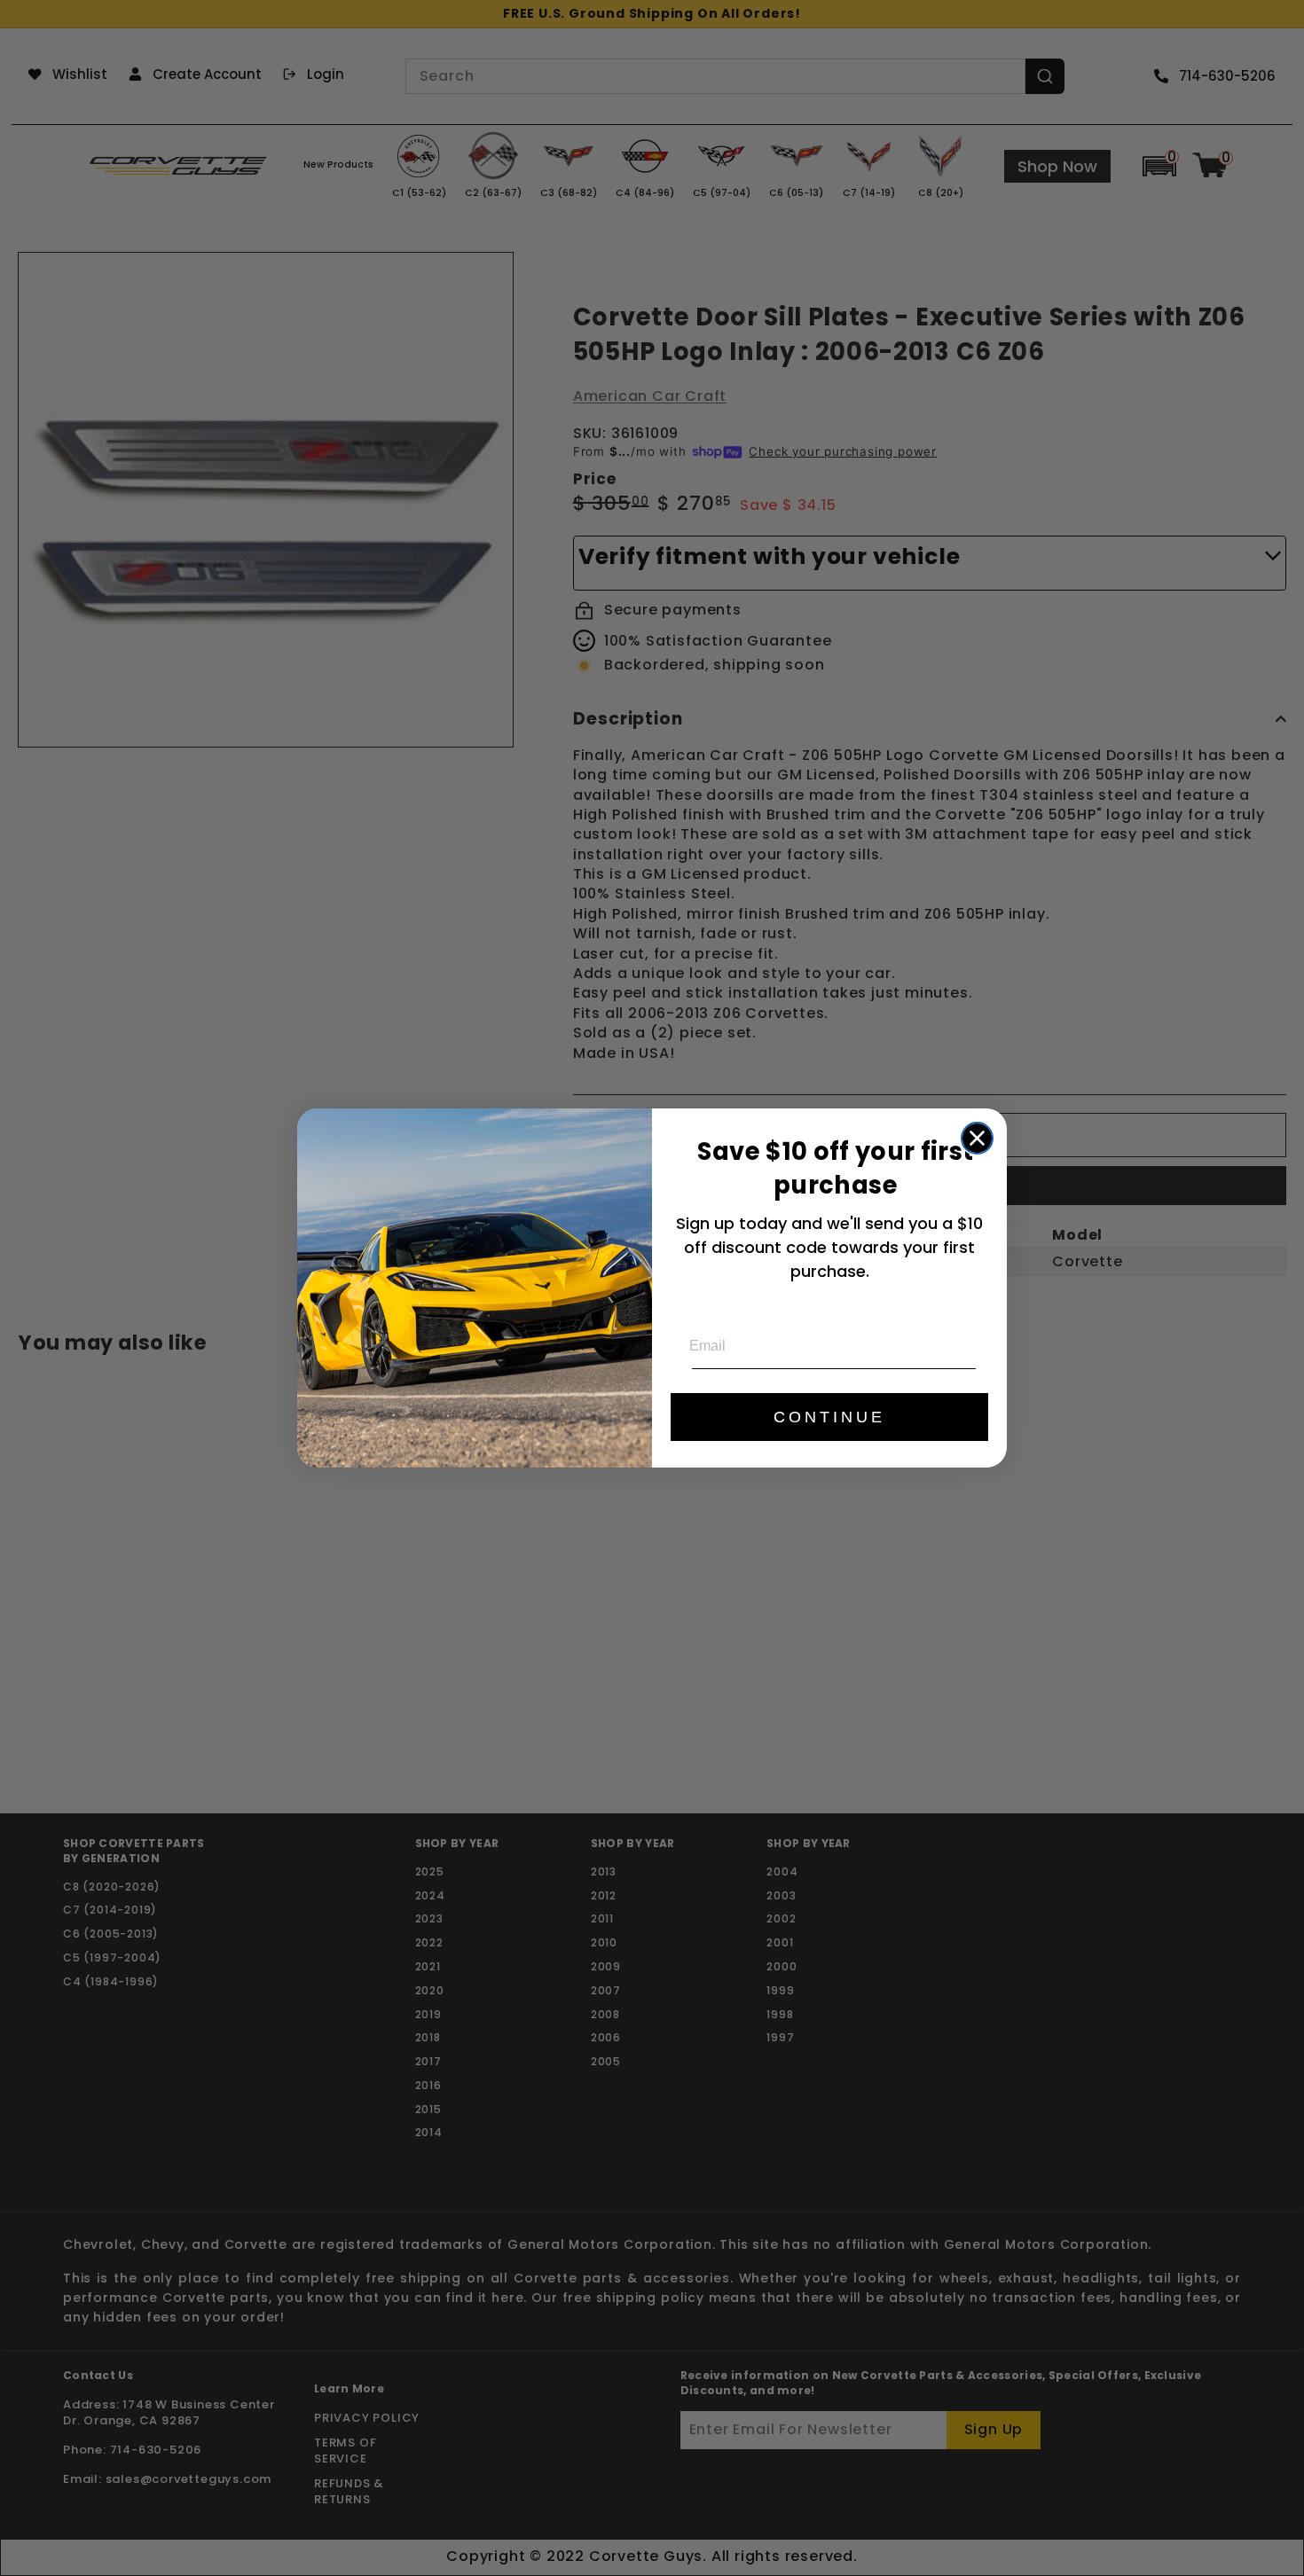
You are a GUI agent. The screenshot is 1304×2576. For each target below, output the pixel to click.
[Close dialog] (977, 1138)
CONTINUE (829, 1417)
